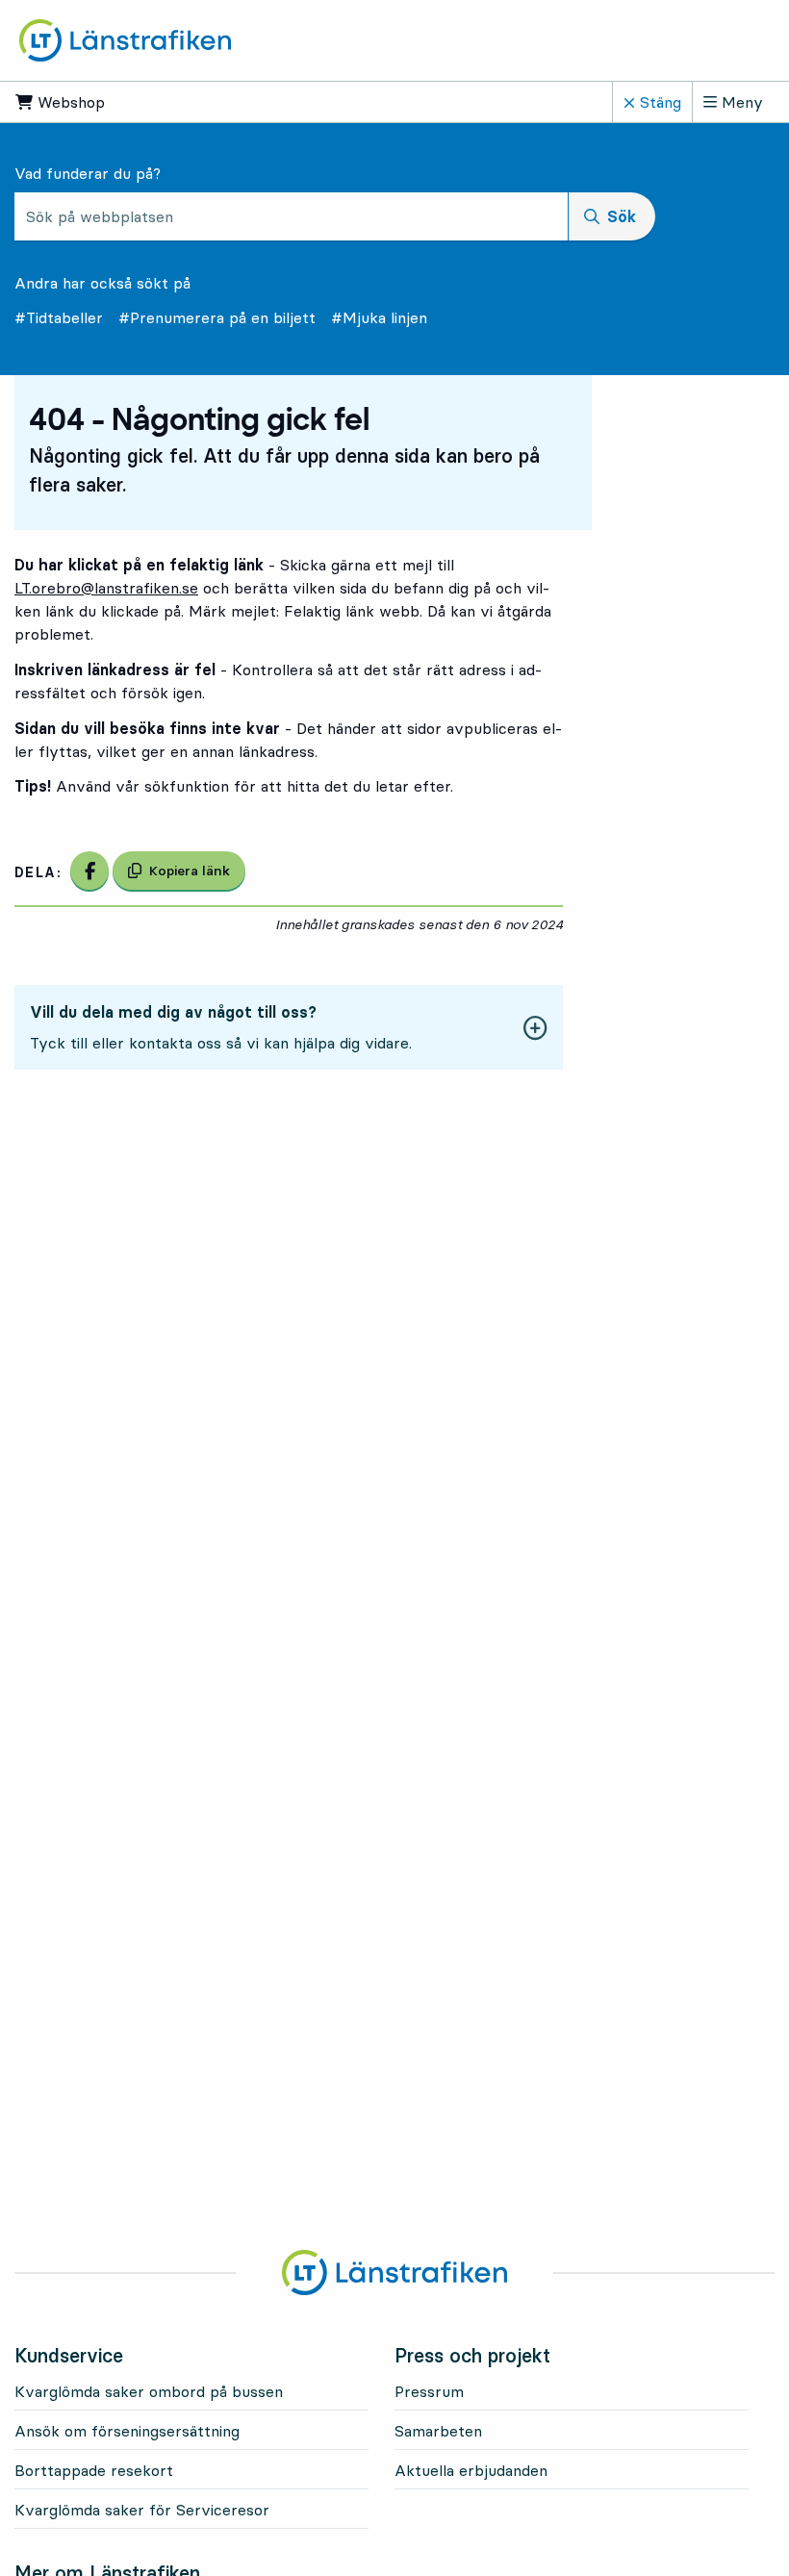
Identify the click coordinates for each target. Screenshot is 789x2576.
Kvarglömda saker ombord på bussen (149, 2391)
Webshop (129, 102)
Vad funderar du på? (88, 173)
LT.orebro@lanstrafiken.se (106, 588)
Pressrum (429, 2391)
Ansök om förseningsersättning (127, 2431)
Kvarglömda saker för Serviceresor (142, 2510)
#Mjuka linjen (379, 317)
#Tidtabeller (59, 317)
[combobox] (291, 216)
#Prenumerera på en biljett (217, 317)
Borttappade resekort (94, 2470)
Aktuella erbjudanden (471, 2470)
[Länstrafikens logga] (125, 38)
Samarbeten (438, 2431)
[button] (289, 1027)
